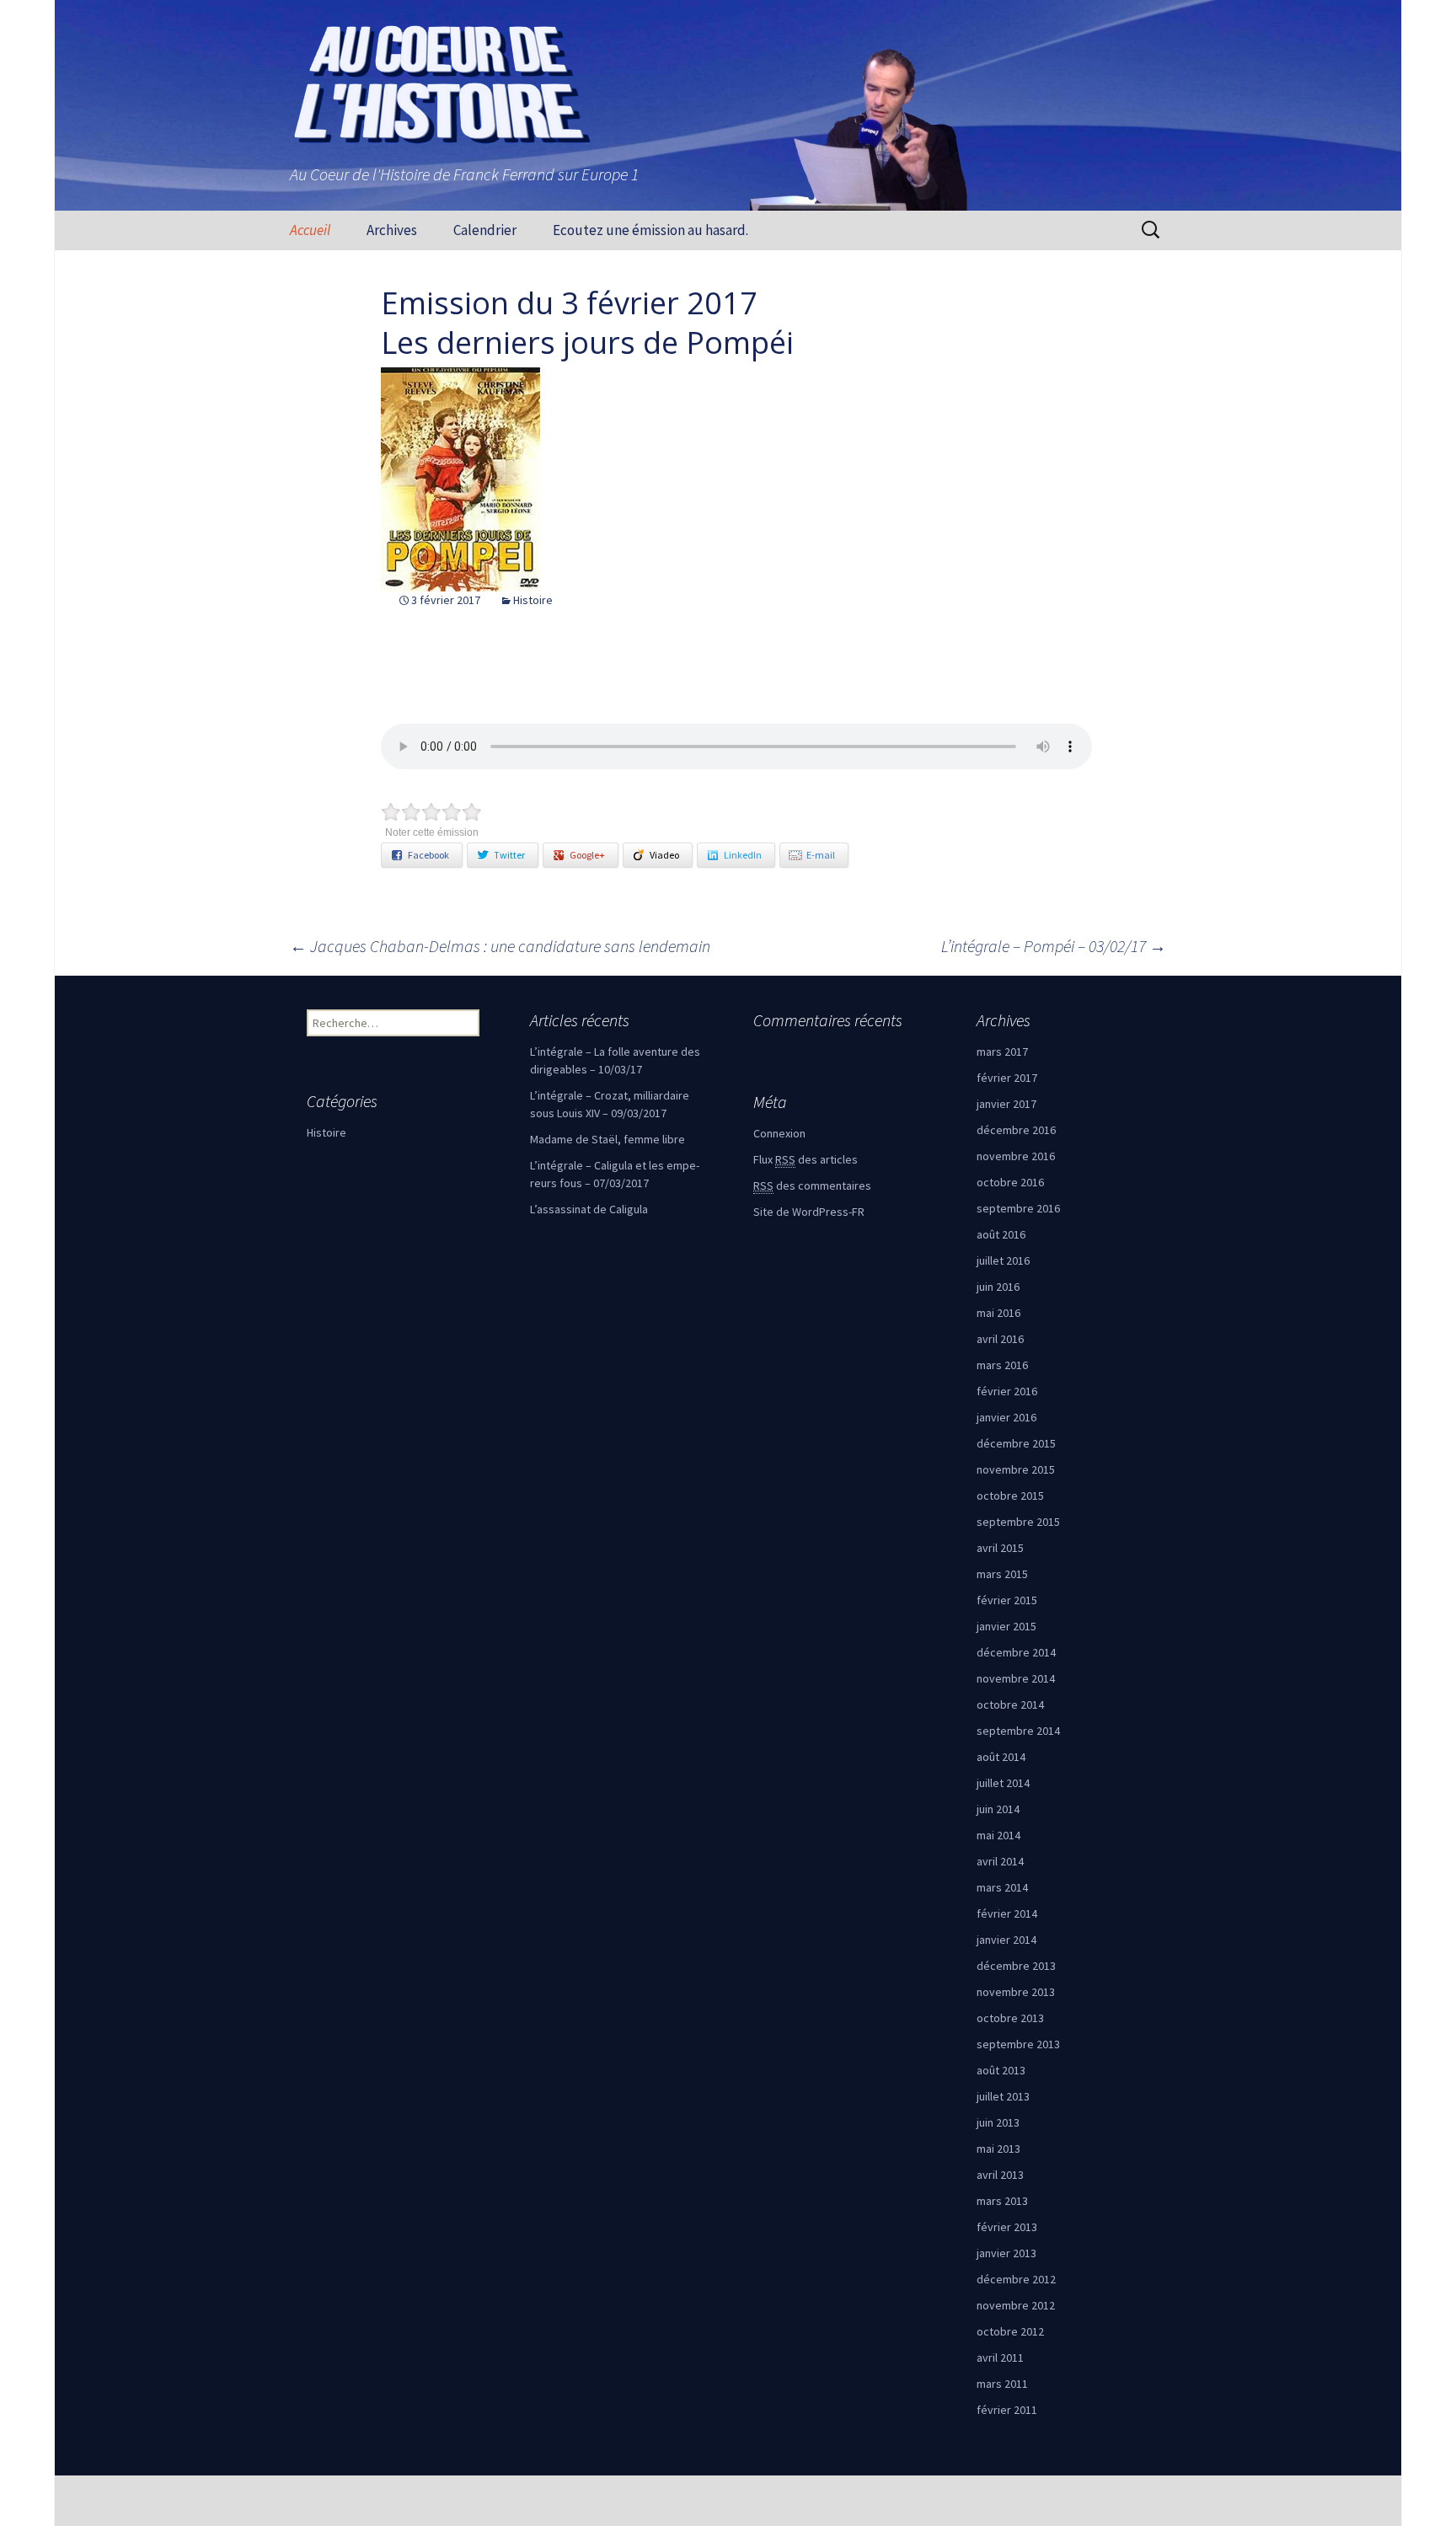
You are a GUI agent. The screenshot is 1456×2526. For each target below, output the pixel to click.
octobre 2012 (1010, 2331)
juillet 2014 (1003, 1783)
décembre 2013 (1016, 1966)
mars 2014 (1002, 1887)
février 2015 (1007, 1600)
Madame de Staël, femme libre (608, 1139)
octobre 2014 (1010, 1705)
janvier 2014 (1006, 1940)
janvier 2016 (1006, 1417)
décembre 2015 (1016, 1443)
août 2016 (1001, 1234)
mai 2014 (998, 1835)
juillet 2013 (1003, 2096)
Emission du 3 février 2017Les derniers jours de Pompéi (587, 323)
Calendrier (485, 230)
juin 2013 (998, 2122)
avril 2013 (1000, 2175)
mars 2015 (1002, 1574)
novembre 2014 (1016, 1678)
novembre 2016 (1016, 1156)
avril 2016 (1000, 1339)
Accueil (310, 230)
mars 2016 (1002, 1365)
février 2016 (1007, 1391)
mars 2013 (1002, 2201)
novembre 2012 (1016, 2305)
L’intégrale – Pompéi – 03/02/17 (1054, 946)
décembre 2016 (1016, 1130)
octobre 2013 (1010, 2018)
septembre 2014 (1018, 1731)
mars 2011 (1002, 2384)
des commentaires (812, 1185)
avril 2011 (1000, 2357)
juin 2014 (998, 1809)
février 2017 (1007, 1078)
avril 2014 (1000, 1861)
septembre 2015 (1018, 1522)
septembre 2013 (1018, 2044)
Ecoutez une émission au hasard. (650, 230)
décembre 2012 (1016, 2279)
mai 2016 (998, 1313)
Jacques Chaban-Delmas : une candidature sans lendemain (500, 946)
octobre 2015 (1010, 1496)
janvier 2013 (1006, 2253)
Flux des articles (806, 1159)
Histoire (533, 600)
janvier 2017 (1006, 1104)
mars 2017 (1002, 1052)
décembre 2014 (1016, 1652)
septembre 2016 (1018, 1208)
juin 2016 (998, 1287)
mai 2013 (998, 2149)
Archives (392, 230)
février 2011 (1007, 2410)
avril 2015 (1000, 1548)
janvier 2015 (1006, 1626)
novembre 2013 (1016, 1992)
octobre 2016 (1010, 1182)
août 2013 (1001, 2070)
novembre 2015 (1016, 1469)
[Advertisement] (181, 503)
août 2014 (1001, 1757)
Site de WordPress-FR (809, 1212)
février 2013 (1007, 2227)
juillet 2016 (1003, 1260)
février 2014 (1007, 1913)
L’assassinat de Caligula (589, 1209)
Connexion (779, 1133)
